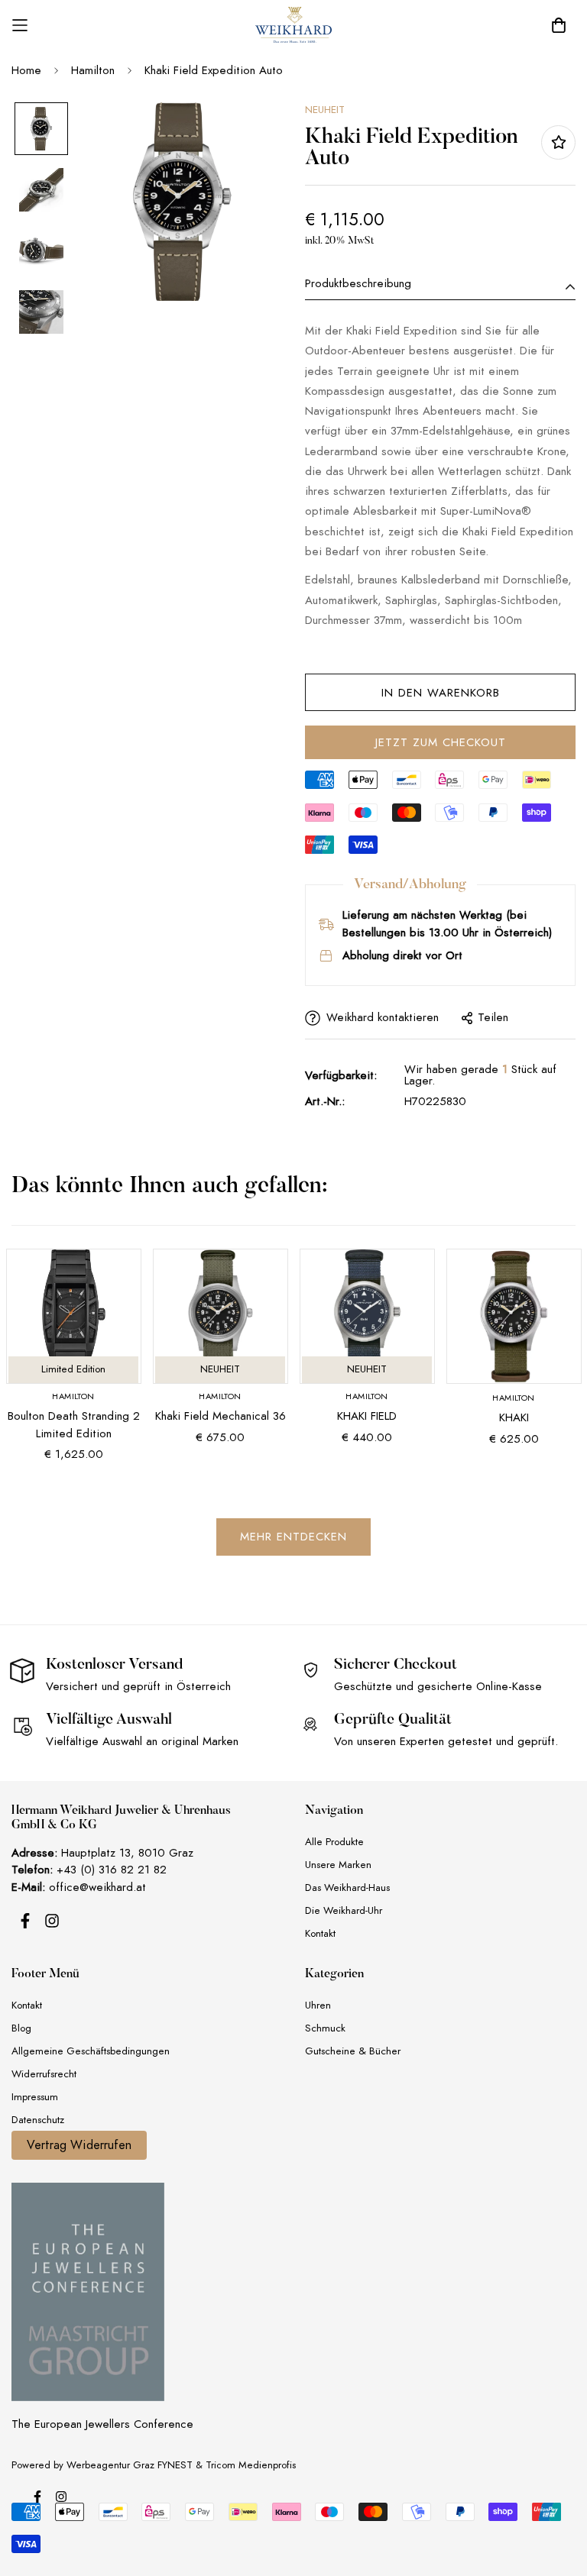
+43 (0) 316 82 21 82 (112, 1870)
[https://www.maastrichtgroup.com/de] (88, 2292)
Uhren (318, 2005)
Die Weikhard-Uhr (344, 1910)
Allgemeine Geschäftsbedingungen (91, 2051)
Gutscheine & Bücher (353, 2051)
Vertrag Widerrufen (79, 2145)
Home (26, 70)
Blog (21, 2028)
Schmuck (325, 2028)
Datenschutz (38, 2120)
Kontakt (320, 1933)
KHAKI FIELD (367, 1416)
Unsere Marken (338, 1865)
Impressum (35, 2097)
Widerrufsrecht (44, 2074)
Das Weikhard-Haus (347, 1888)
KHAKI (514, 1417)
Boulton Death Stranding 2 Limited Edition (74, 1425)
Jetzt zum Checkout (441, 742)
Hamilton (93, 70)
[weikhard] (293, 25)
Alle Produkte (334, 1842)
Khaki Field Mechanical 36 (221, 1416)
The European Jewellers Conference (102, 2424)
